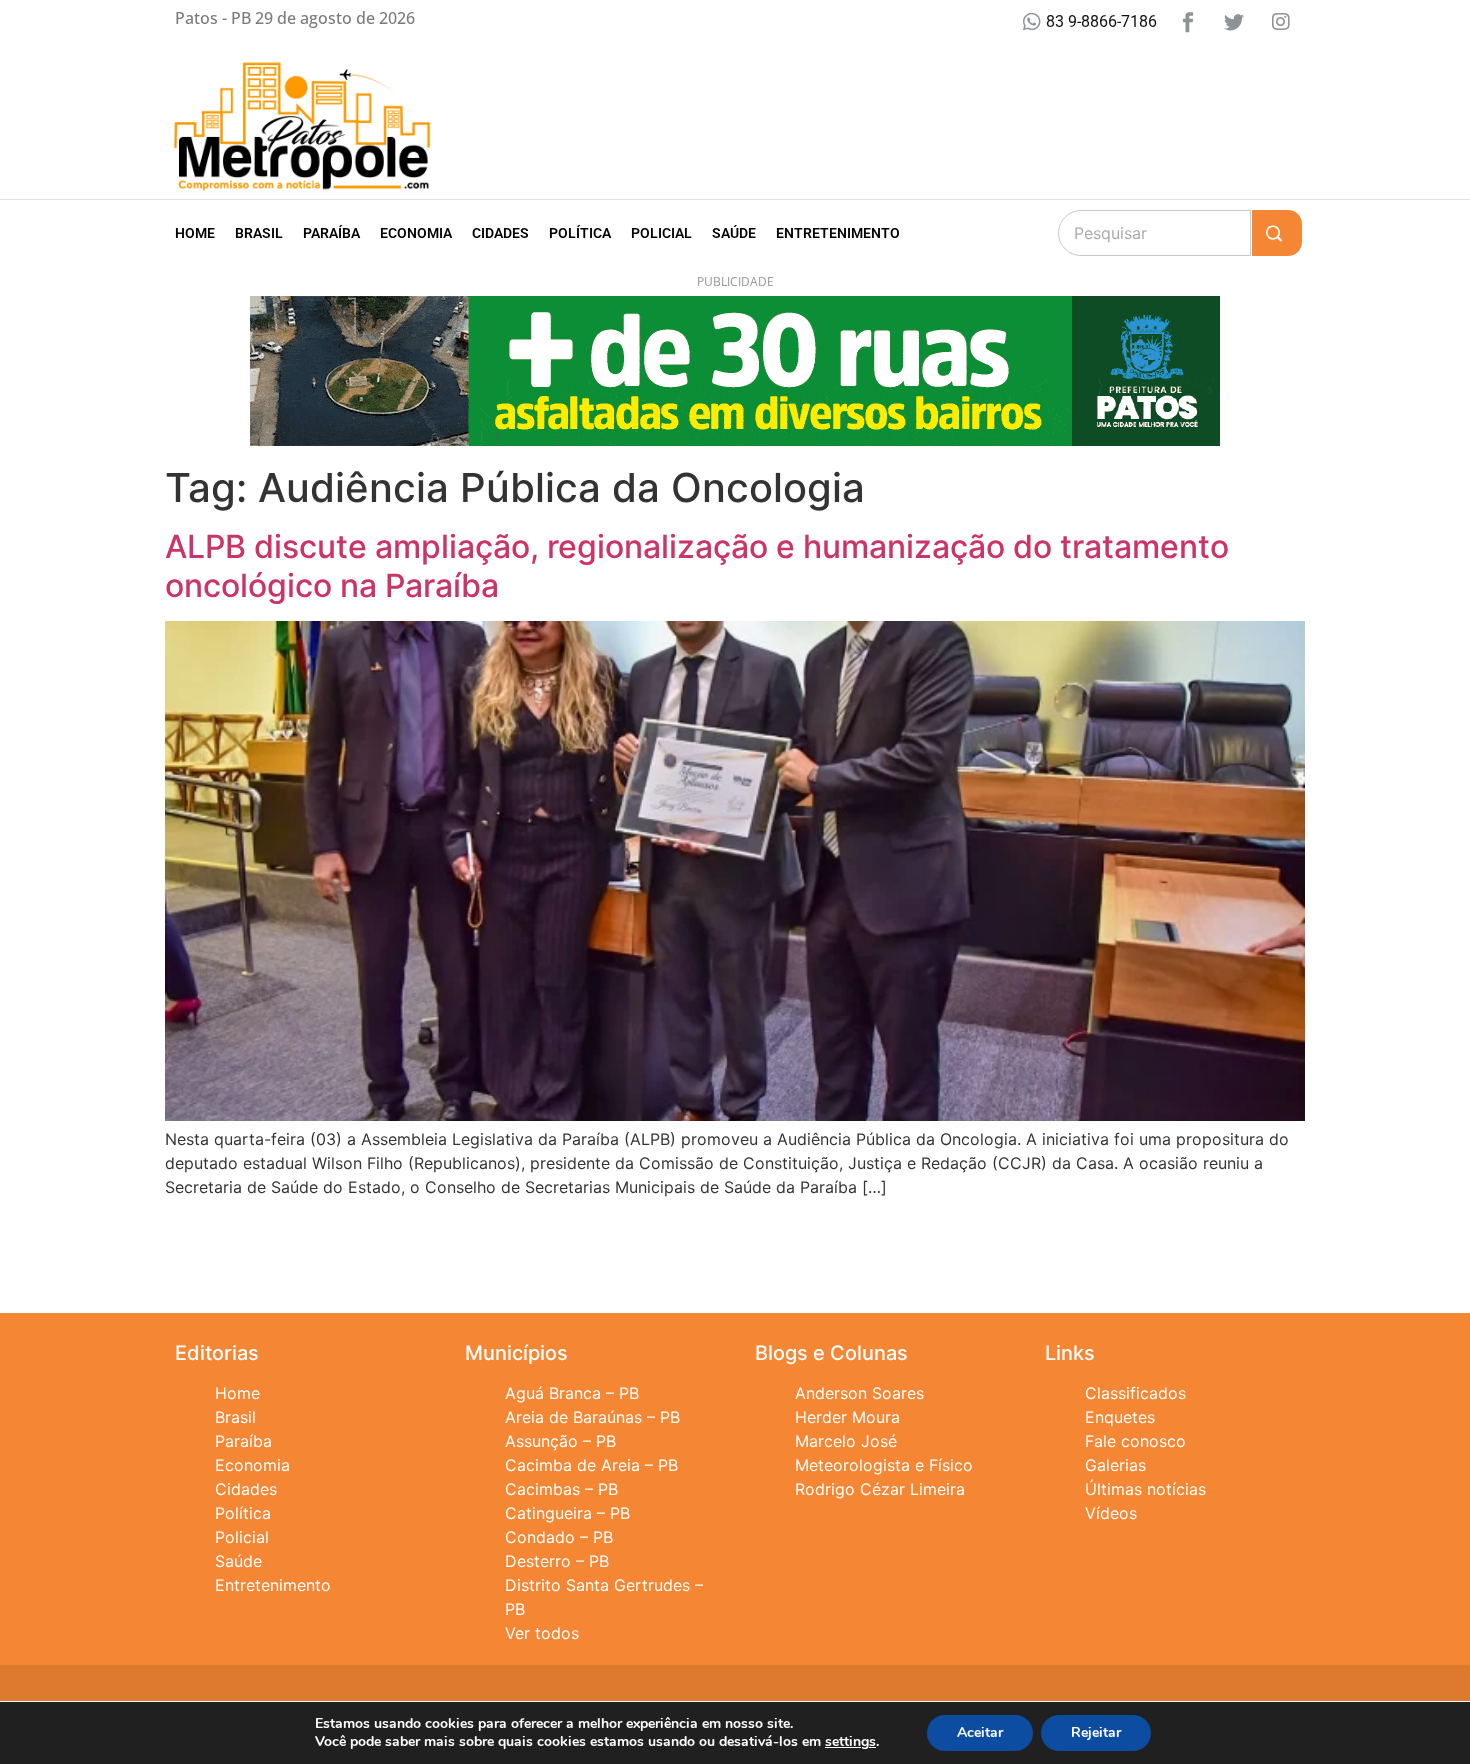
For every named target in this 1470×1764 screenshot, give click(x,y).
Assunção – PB (560, 1441)
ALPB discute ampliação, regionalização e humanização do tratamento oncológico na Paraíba (697, 565)
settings (850, 1742)
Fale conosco (1135, 1441)
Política (580, 233)
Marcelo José (846, 1441)
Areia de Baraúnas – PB (592, 1417)
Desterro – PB (557, 1561)
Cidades (500, 233)
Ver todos (542, 1633)
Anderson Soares (859, 1393)
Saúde (734, 233)
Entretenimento (838, 233)
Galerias (1115, 1465)
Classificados (1135, 1393)
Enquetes (1120, 1417)
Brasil (259, 233)
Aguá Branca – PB (572, 1393)
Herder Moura (847, 1417)
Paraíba (331, 233)
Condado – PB (559, 1537)
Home (195, 233)
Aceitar (980, 1732)
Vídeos (1111, 1513)
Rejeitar (1096, 1732)
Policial (661, 233)
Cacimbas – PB (561, 1489)
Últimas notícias (1145, 1489)
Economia (416, 233)
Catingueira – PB (567, 1513)
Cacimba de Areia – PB (591, 1465)
